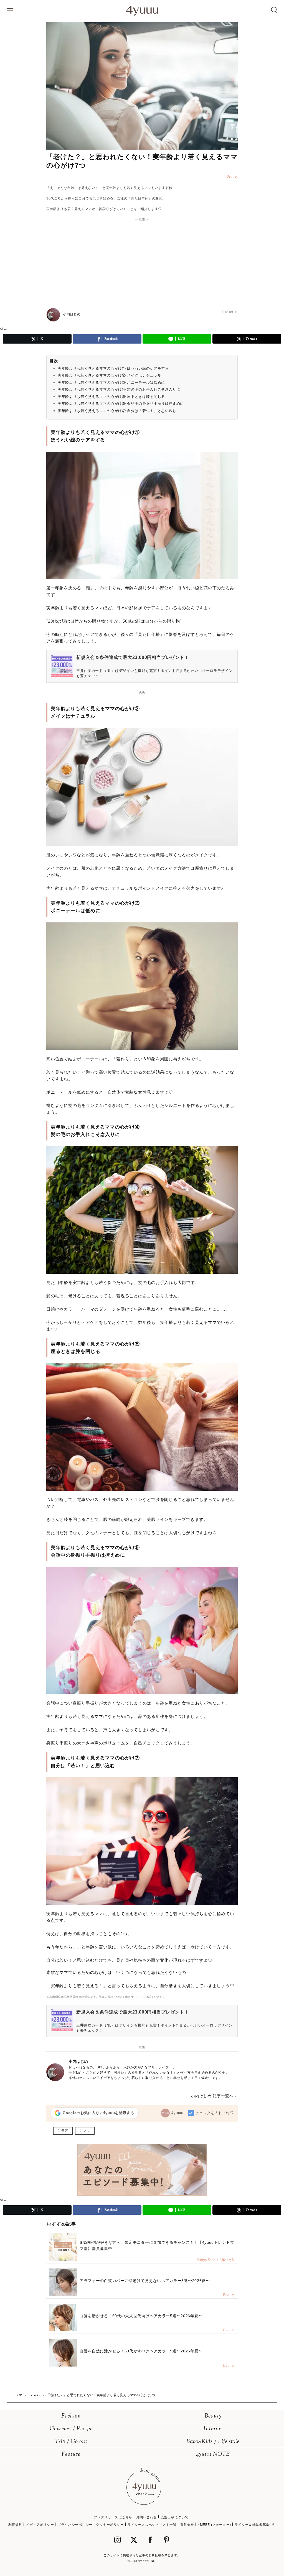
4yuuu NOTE (213, 2455)
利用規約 (15, 2525)
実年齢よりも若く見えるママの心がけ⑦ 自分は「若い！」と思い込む (117, 411)
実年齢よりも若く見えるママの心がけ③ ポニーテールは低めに (111, 383)
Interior (213, 2429)
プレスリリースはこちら (113, 2517)
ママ (86, 2131)
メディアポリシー (40, 2525)
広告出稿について (175, 2517)
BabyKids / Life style (213, 2442)
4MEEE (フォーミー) (214, 2525)
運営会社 (187, 2525)
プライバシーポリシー (75, 2525)
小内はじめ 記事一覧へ (212, 2096)
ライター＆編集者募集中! (254, 2525)
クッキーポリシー (110, 2525)
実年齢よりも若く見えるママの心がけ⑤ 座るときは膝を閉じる (111, 397)
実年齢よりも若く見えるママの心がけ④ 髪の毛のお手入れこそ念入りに (119, 389)
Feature (71, 2455)
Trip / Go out (71, 2442)
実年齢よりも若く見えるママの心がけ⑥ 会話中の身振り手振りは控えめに (121, 404)
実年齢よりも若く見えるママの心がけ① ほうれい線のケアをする (113, 368)
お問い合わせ (146, 2517)
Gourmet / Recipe (71, 2429)
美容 (65, 2131)
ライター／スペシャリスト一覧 (152, 2525)
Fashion (71, 2416)
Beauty (213, 2416)
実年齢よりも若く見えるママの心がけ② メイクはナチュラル (109, 375)
